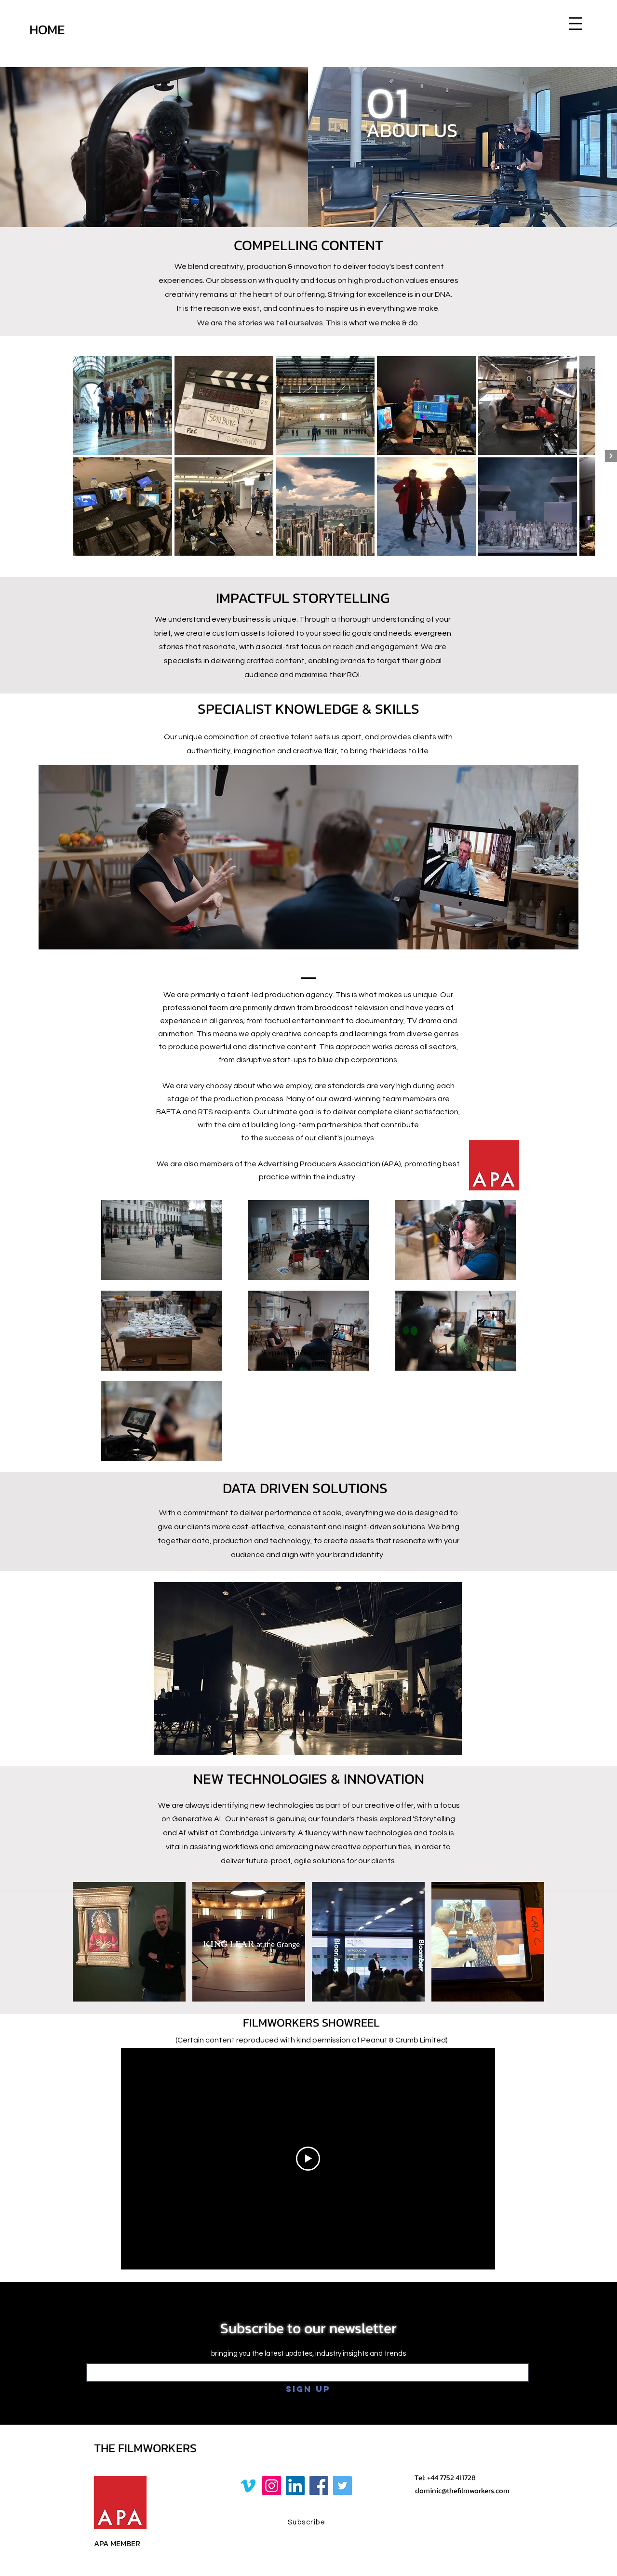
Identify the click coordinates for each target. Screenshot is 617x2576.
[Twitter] (342, 2486)
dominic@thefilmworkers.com (462, 2490)
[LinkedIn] (295, 2486)
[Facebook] (319, 2486)
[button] (576, 24)
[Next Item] (611, 456)
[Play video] (308, 2159)
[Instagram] (272, 2486)
